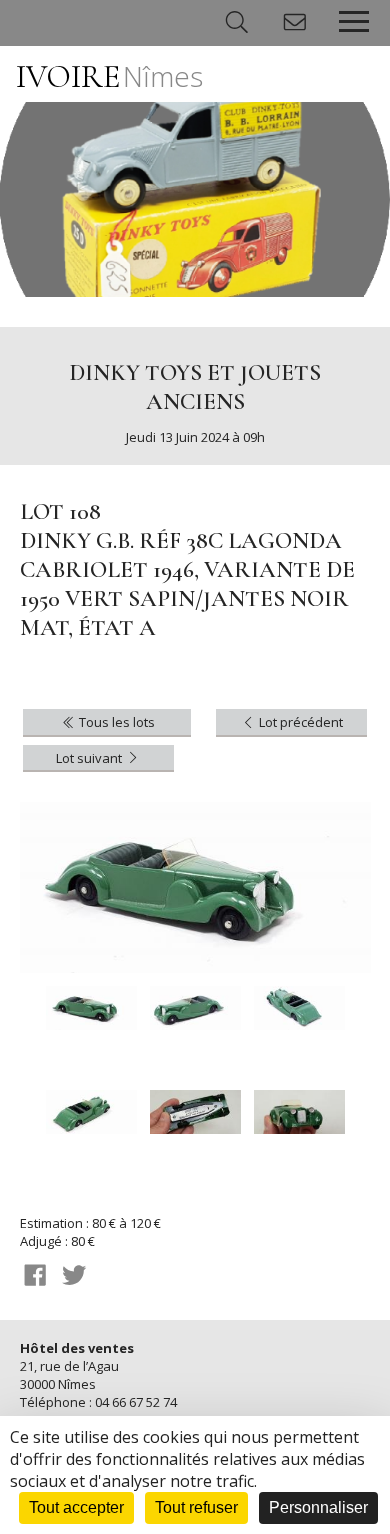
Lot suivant (90, 758)
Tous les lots (115, 722)
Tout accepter (76, 1507)
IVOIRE (109, 76)
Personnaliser (318, 1507)
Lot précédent (299, 722)
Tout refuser (196, 1507)
